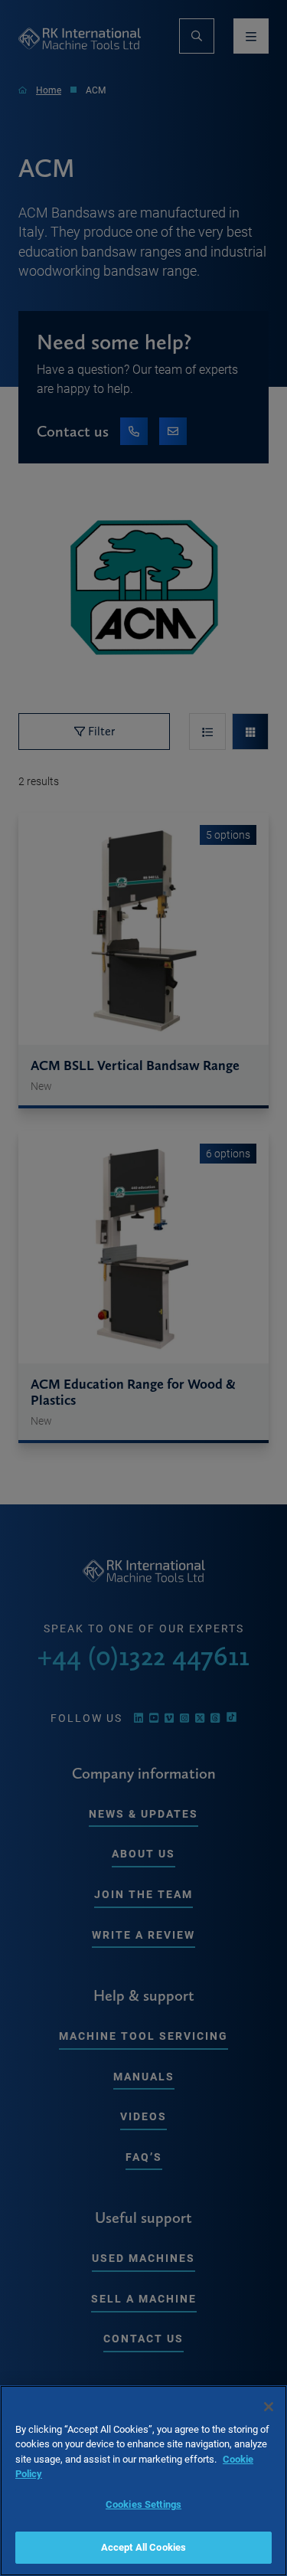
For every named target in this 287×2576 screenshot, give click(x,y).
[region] (143, 2481)
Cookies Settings (143, 2504)
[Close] (269, 2407)
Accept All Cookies (143, 2547)
